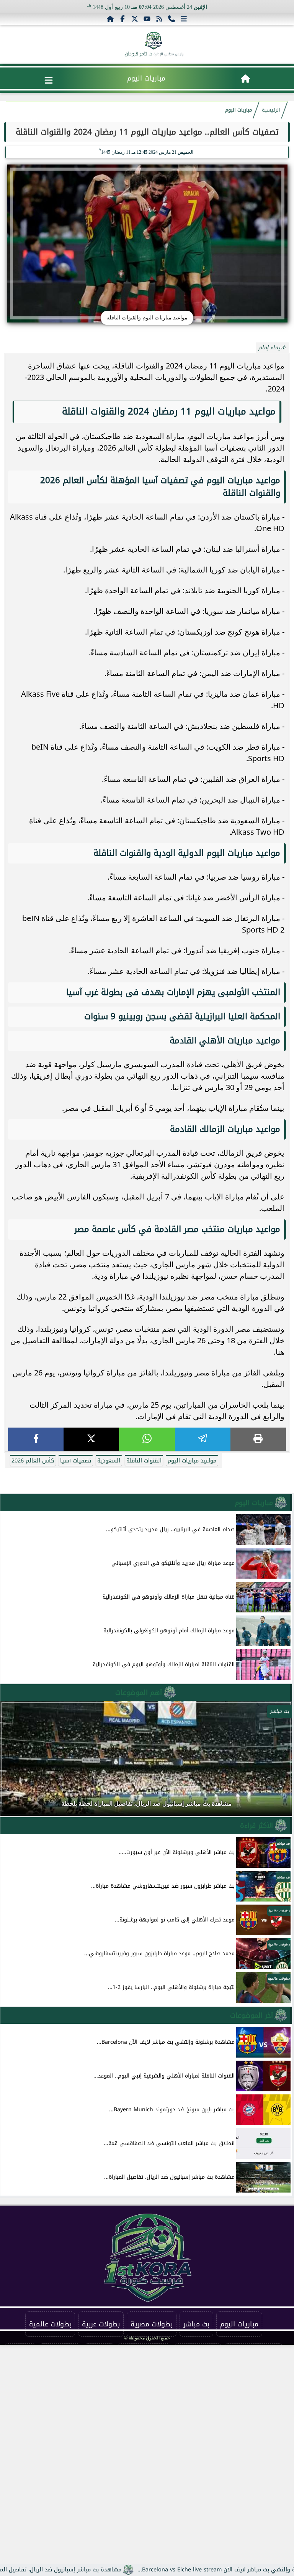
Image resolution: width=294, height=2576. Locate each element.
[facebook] (36, 1439)
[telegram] (203, 1439)
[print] (258, 1439)
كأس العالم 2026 (33, 1461)
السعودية (109, 1461)
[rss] (159, 19)
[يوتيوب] (147, 19)
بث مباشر (196, 2324)
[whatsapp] (147, 1439)
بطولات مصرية (152, 2324)
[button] (16, 1762)
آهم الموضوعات (139, 1693)
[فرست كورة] (154, 41)
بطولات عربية (101, 2324)
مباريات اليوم (146, 78)
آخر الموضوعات (252, 2015)
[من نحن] (171, 19)
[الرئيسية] (110, 19)
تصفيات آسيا (76, 1461)
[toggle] (49, 80)
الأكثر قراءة (256, 1826)
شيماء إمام (272, 348)
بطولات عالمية (50, 2324)
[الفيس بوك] (122, 19)
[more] (184, 19)
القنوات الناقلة (144, 1461)
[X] (91, 1439)
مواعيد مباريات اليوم (192, 1461)
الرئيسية (271, 110)
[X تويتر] (135, 19)
